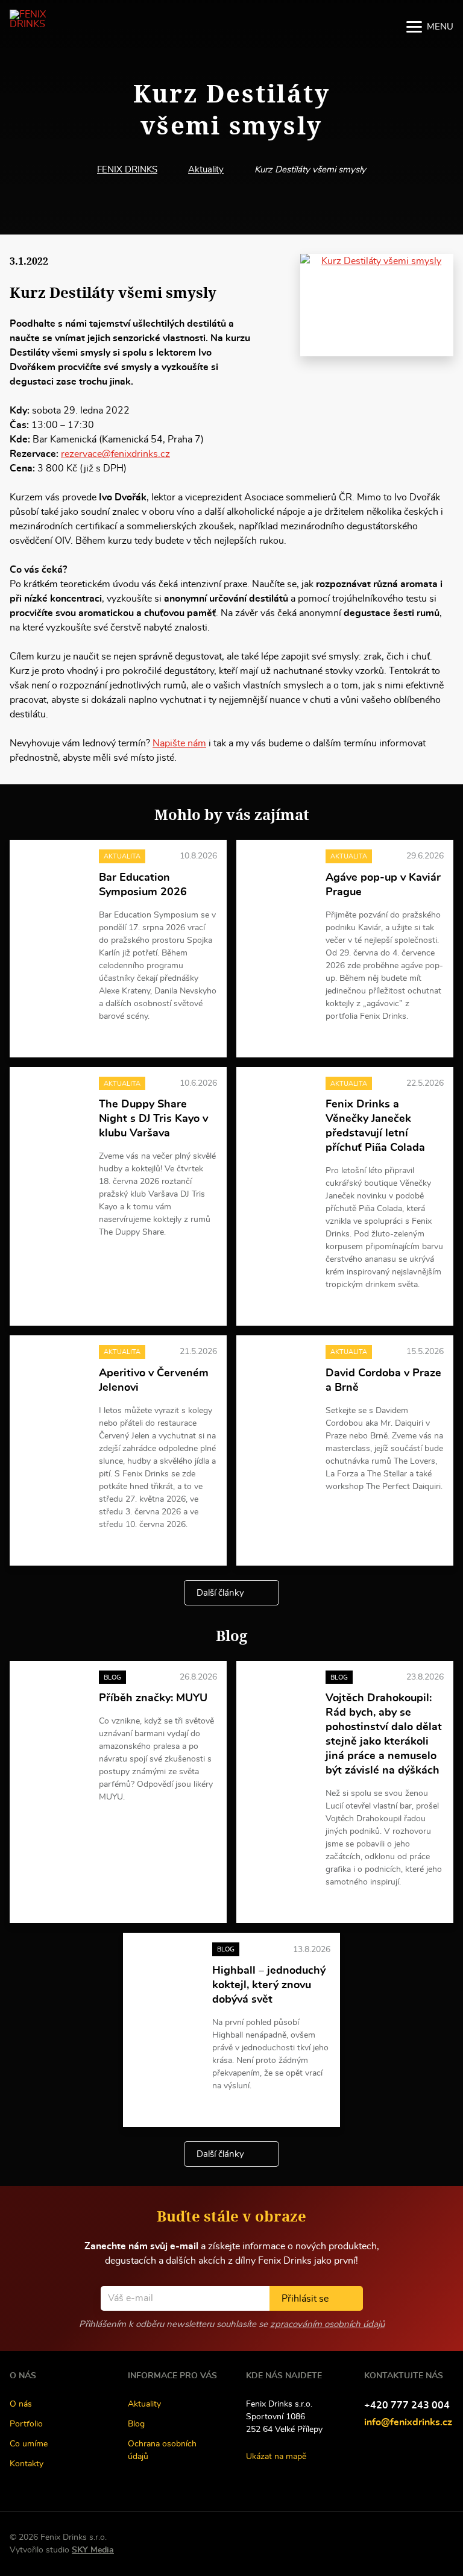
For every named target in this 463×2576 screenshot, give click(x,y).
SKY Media (93, 2550)
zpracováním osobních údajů (327, 2324)
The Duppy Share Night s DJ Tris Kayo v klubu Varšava (153, 1119)
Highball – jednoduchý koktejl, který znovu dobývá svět (269, 1985)
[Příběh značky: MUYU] (52, 1695)
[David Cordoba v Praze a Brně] (279, 1369)
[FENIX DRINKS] (38, 27)
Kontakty (27, 2464)
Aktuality (206, 170)
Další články (220, 1593)
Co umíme (29, 2444)
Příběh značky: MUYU (153, 1698)
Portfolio (26, 2424)
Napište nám (179, 743)
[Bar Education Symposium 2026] (52, 874)
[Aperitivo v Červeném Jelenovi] (52, 1369)
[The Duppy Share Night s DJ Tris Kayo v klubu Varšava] (52, 1101)
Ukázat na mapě (276, 2457)
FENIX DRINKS (127, 170)
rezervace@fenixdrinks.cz (115, 454)
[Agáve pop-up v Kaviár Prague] (279, 874)
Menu (440, 27)
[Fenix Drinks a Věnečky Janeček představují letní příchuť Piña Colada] (279, 1101)
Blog (136, 2424)
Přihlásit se (305, 2299)
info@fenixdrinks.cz (408, 2422)
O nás (21, 2404)
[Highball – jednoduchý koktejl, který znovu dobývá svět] (165, 1967)
